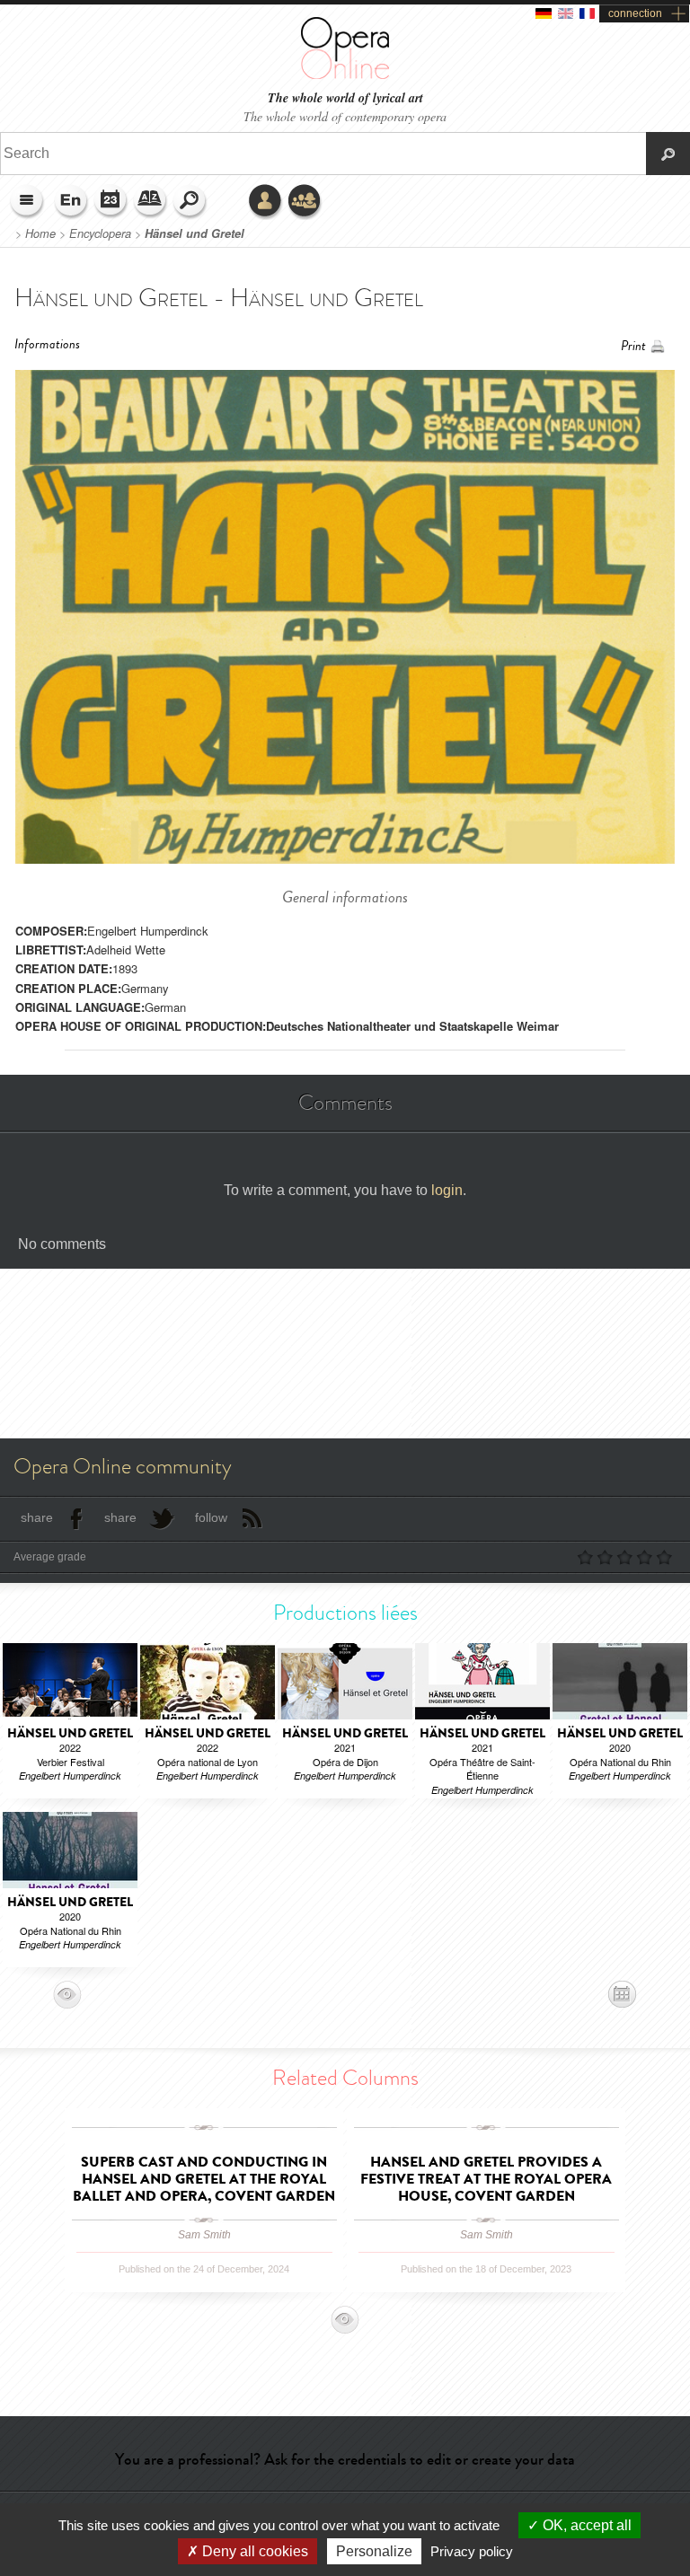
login (447, 1190)
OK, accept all (585, 2525)
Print (633, 346)
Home (40, 233)
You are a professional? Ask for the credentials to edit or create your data (345, 2459)
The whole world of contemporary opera (345, 116)
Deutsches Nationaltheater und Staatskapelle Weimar (412, 1026)
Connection (266, 202)
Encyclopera (100, 233)
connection (635, 13)
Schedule (111, 202)
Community (305, 202)
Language (72, 202)
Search (190, 202)
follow (211, 1517)
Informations (47, 344)
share (37, 1517)
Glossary (151, 202)
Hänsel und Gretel (195, 233)
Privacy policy (472, 2551)
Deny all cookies (253, 2551)
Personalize (374, 2551)
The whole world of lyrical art (345, 98)
